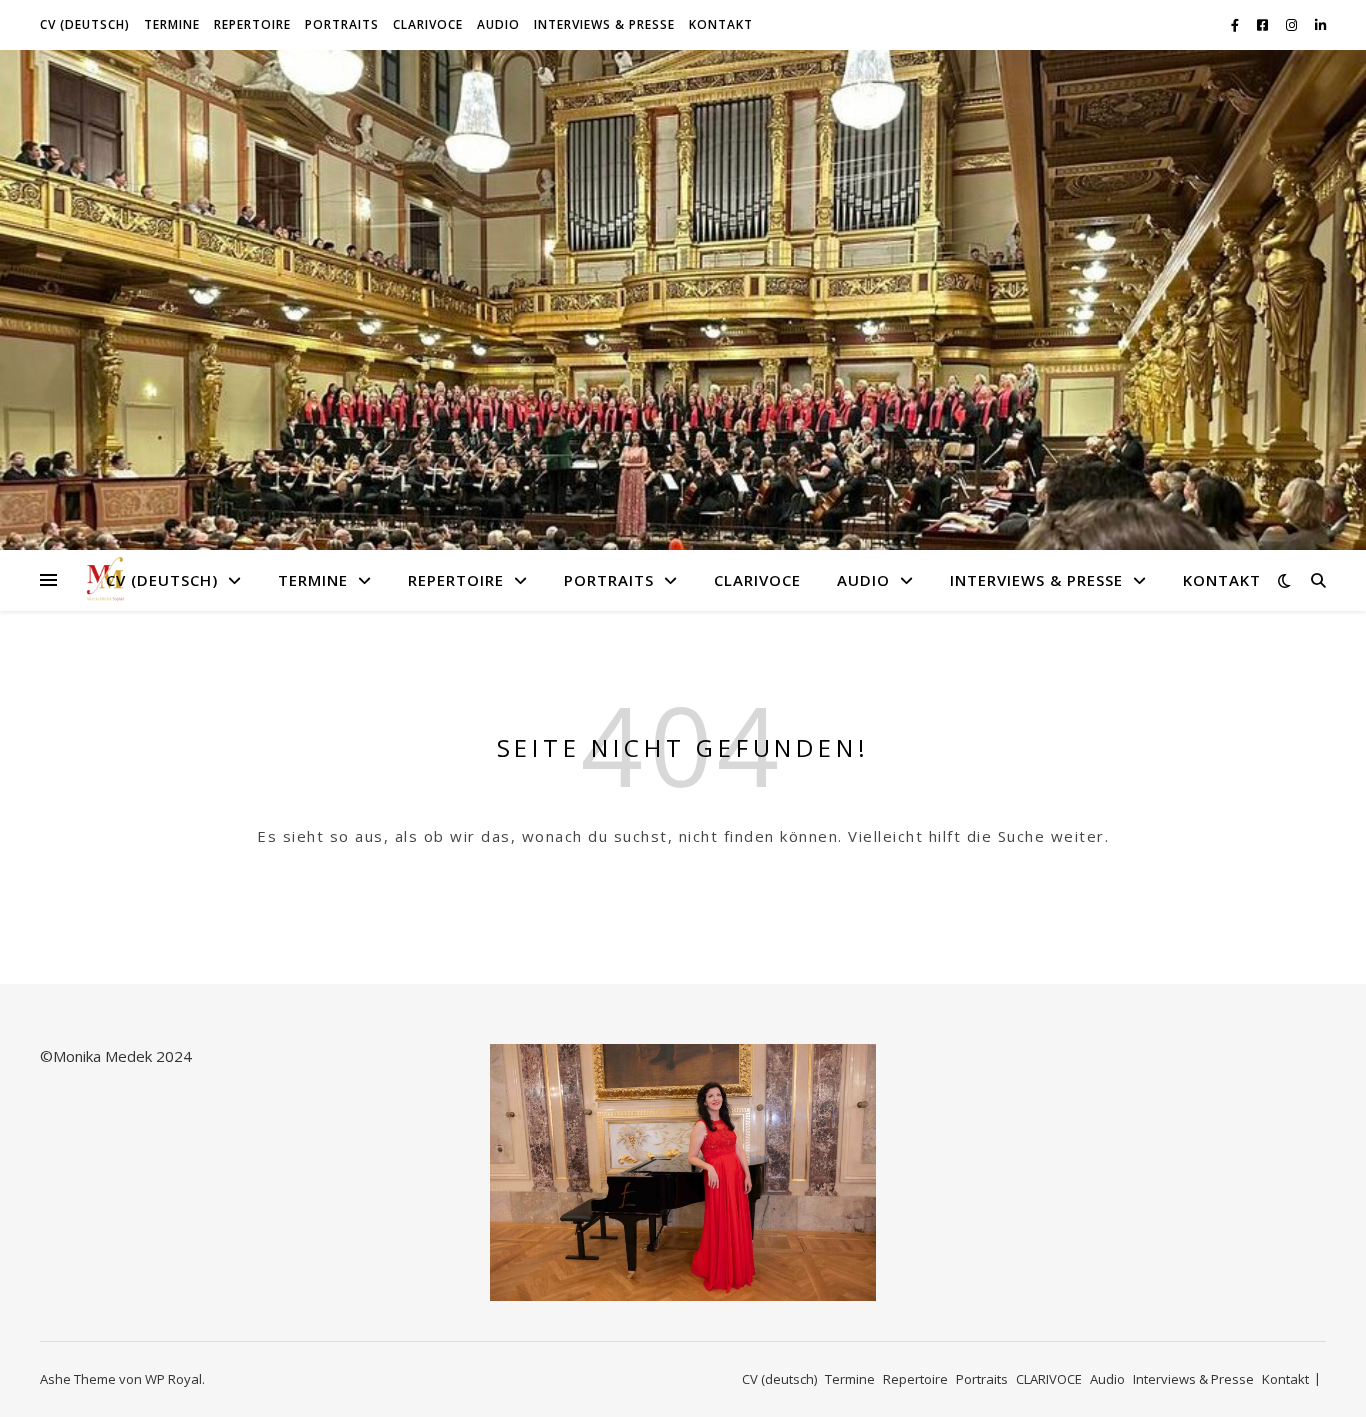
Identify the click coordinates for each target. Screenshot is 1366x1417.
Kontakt (721, 24)
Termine (172, 24)
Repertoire (252, 24)
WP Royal (173, 1379)
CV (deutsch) (85, 24)
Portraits (342, 24)
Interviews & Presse (604, 24)
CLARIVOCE (428, 24)
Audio (498, 24)
